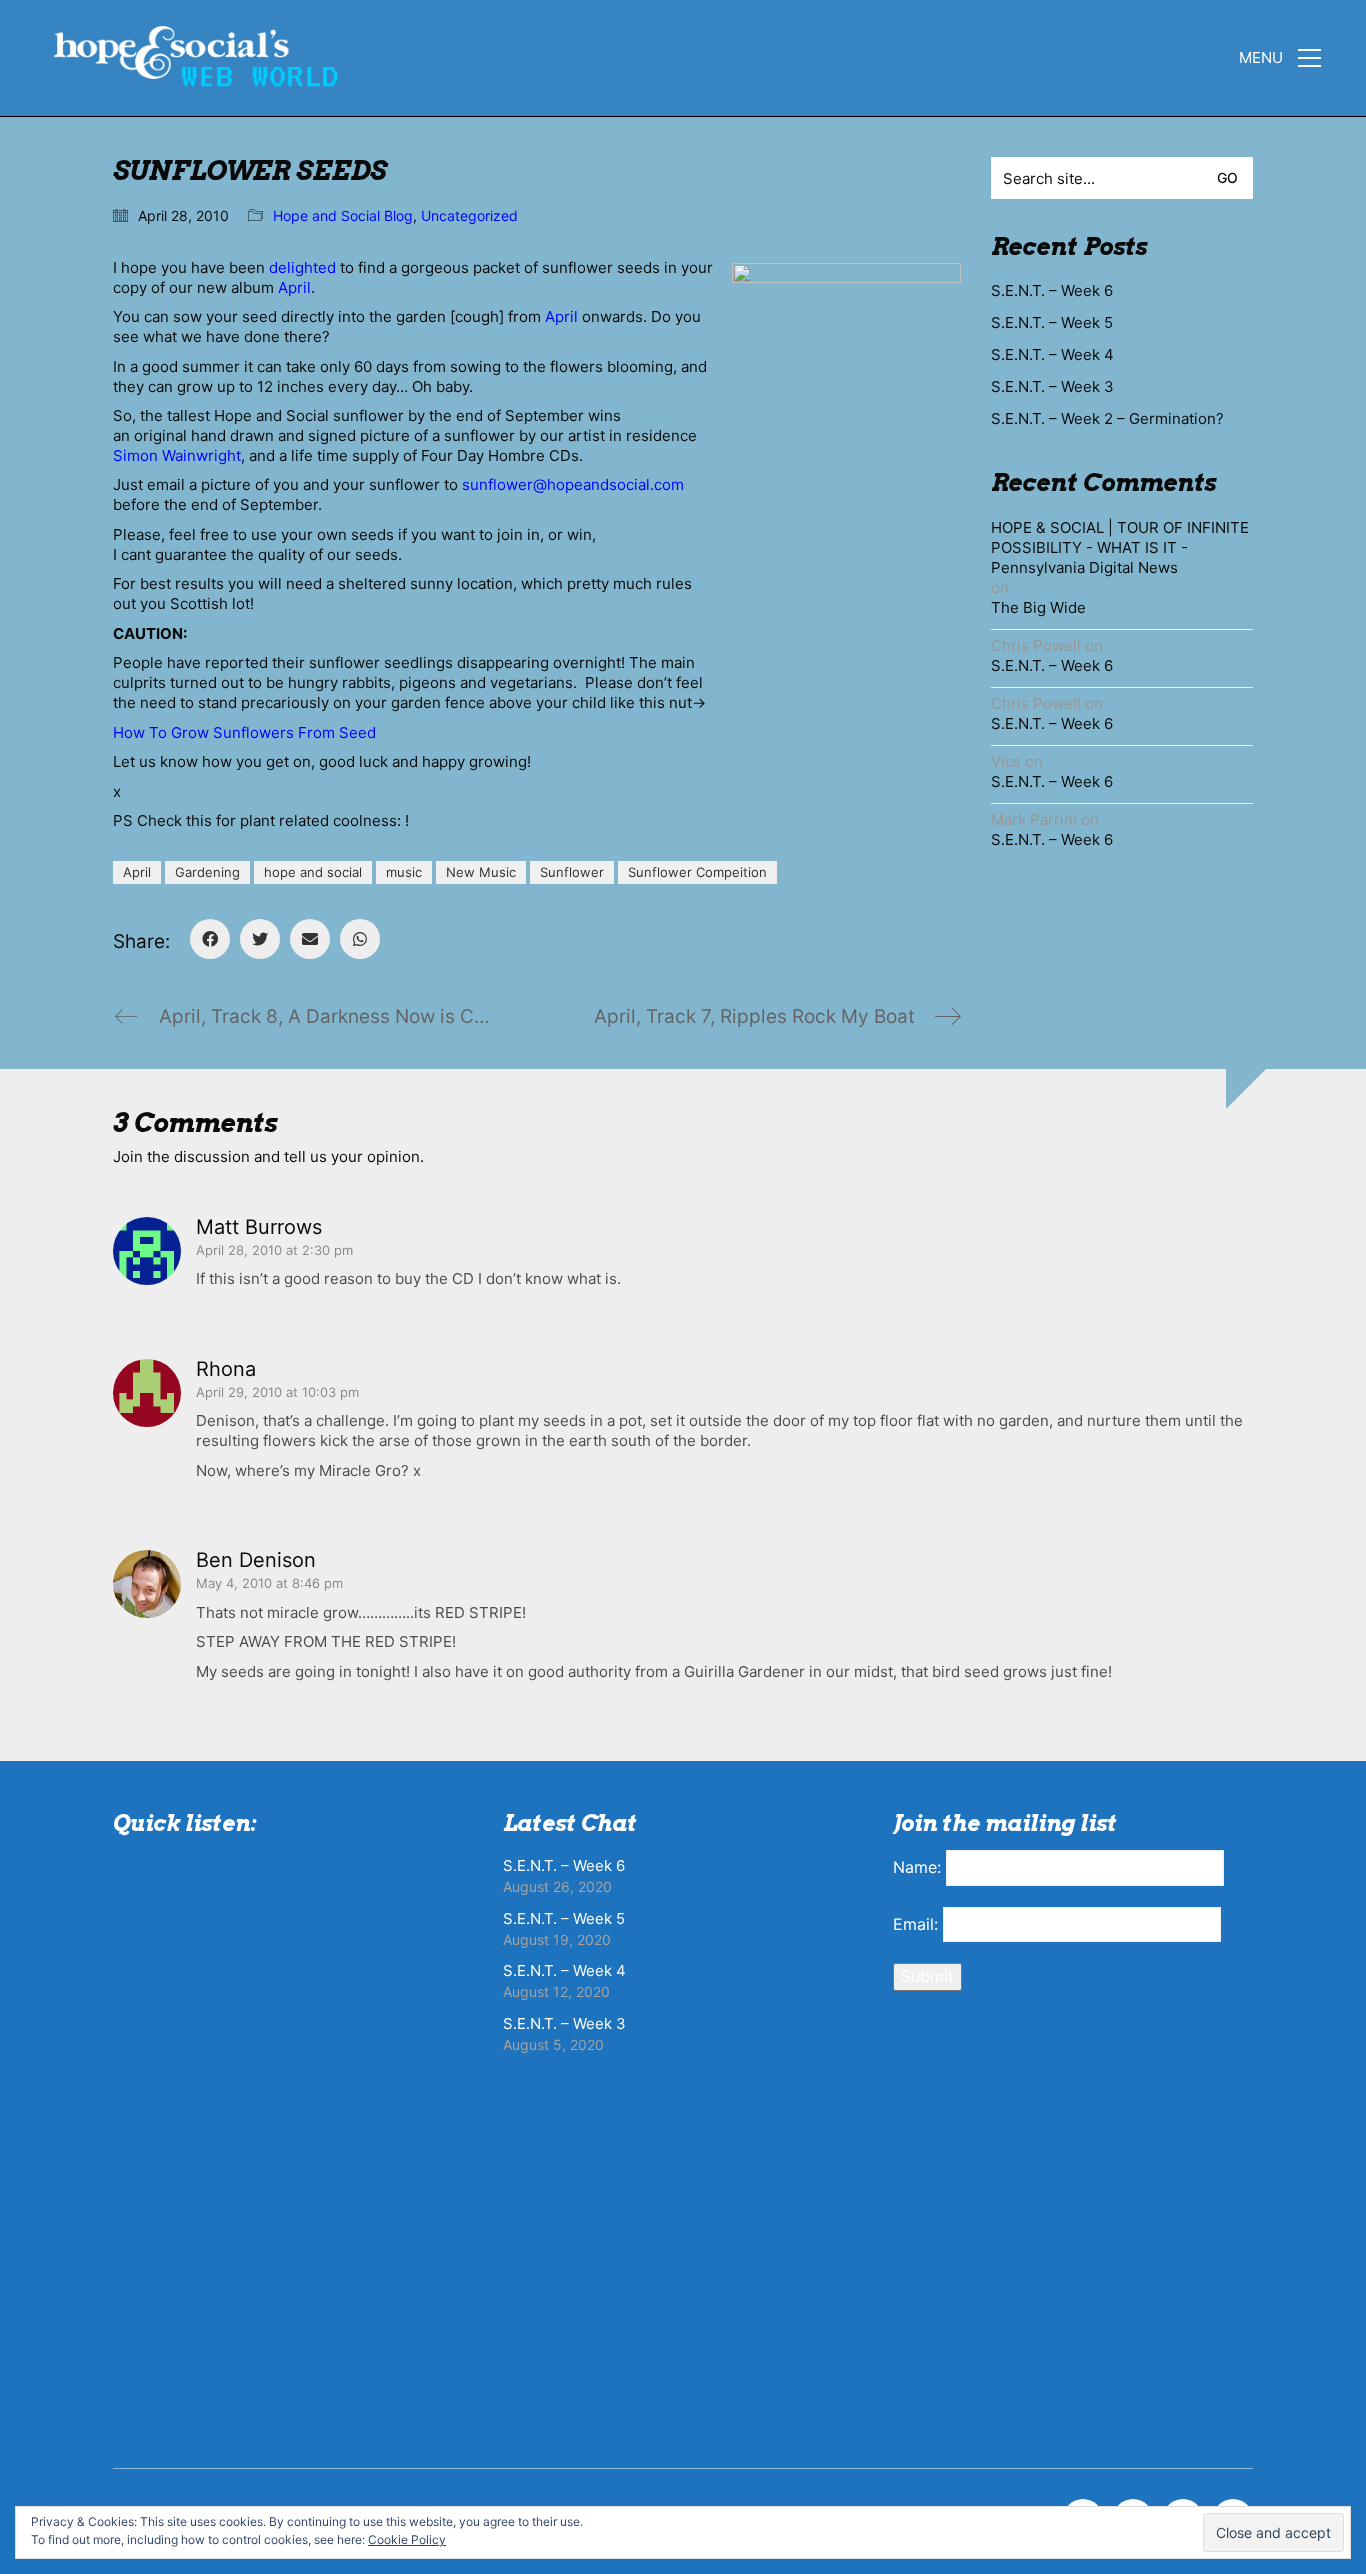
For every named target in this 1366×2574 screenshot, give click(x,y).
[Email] (310, 939)
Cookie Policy (407, 2539)
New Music (481, 872)
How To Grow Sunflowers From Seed (244, 732)
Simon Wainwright (177, 455)
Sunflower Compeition (697, 872)
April (294, 287)
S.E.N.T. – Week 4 (1052, 354)
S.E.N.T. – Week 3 (1052, 386)
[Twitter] (260, 939)
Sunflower (572, 872)
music (404, 872)
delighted (302, 267)
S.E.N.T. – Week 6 (1052, 290)
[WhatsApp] (360, 939)
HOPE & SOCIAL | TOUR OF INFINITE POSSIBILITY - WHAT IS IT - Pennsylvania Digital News (1120, 547)
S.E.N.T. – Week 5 (1052, 322)
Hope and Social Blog (343, 215)
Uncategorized (469, 215)
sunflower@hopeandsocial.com (573, 484)
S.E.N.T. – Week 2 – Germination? (1107, 418)
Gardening (207, 872)
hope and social (313, 872)
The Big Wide (1038, 607)
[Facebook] (210, 939)
